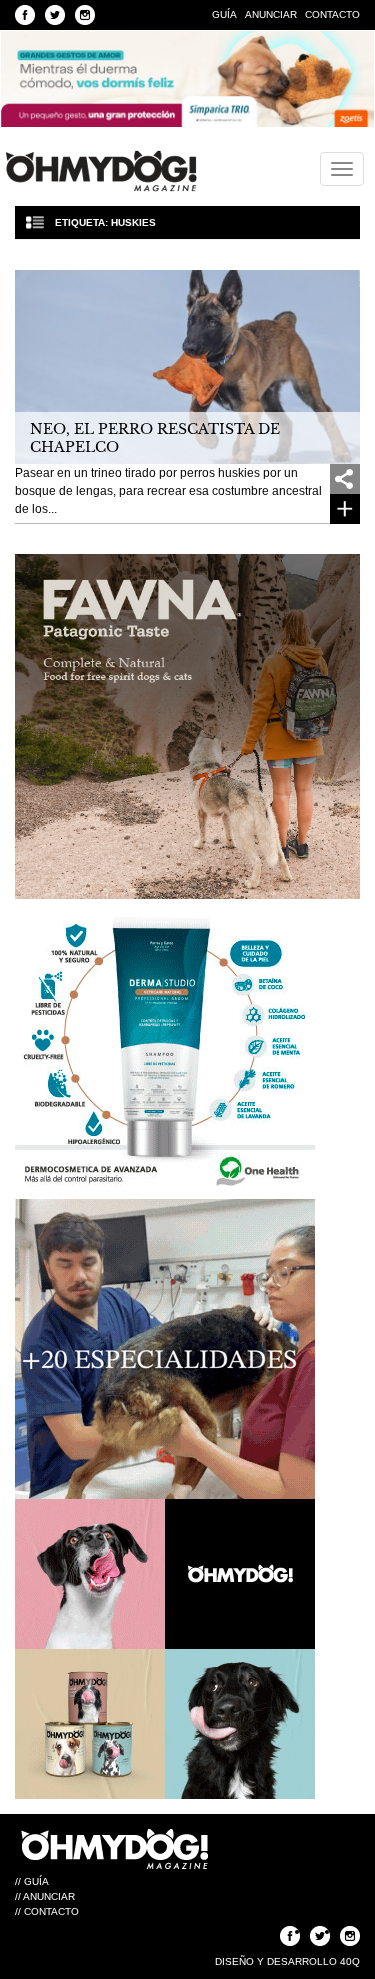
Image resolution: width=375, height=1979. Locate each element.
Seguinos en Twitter (55, 15)
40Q (350, 1961)
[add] (345, 479)
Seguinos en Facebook (25, 15)
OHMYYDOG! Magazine (101, 171)
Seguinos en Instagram (85, 15)
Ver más (345, 509)
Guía (224, 14)
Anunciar (271, 14)
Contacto (332, 14)
